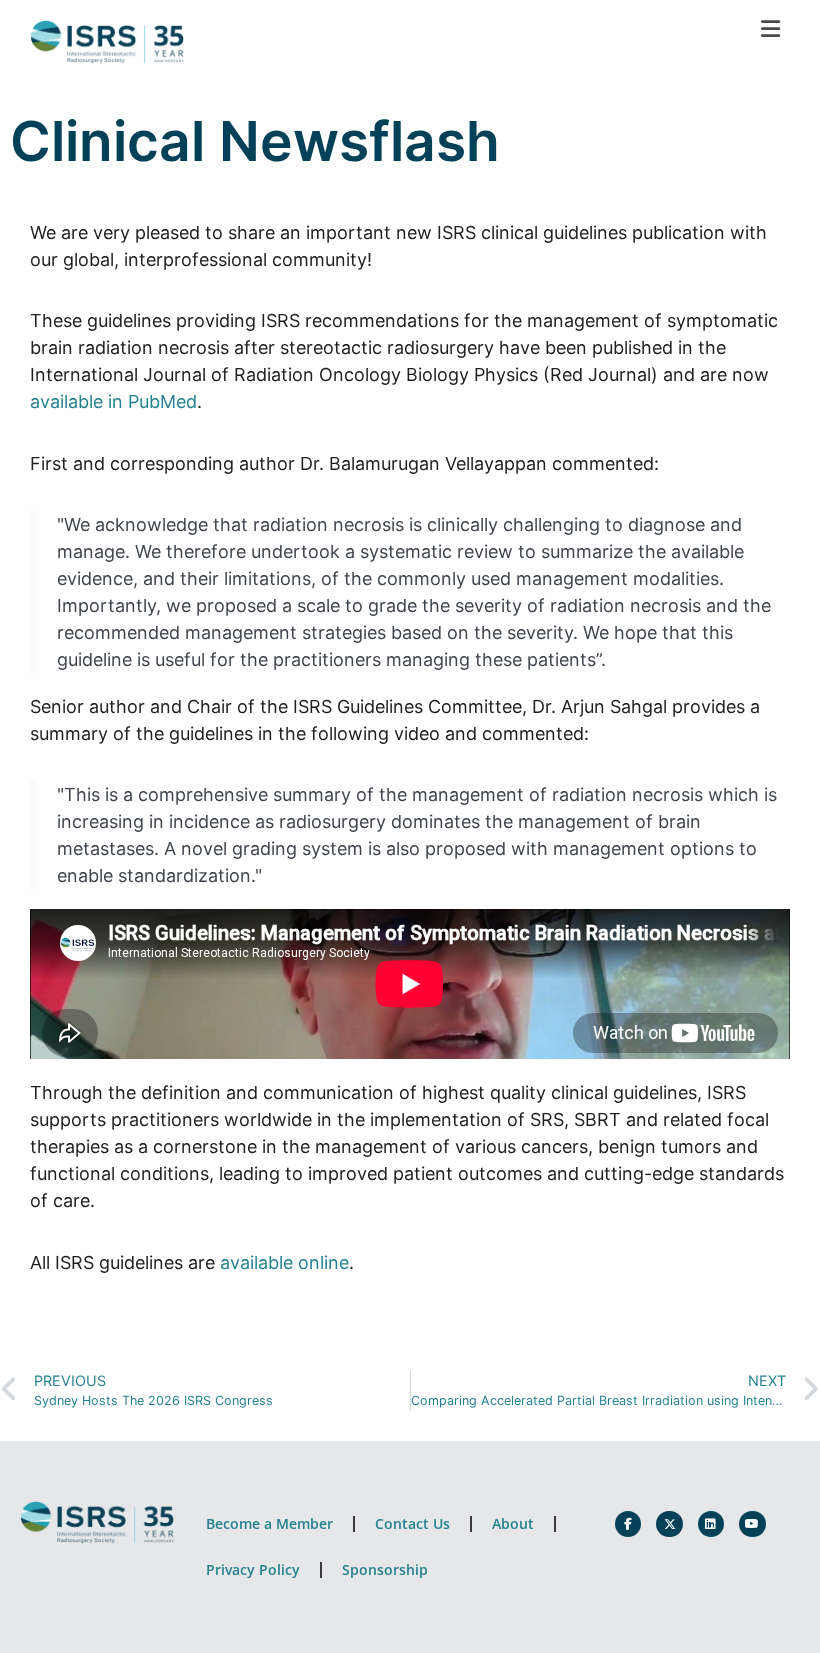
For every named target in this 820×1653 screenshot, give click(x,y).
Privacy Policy (253, 1569)
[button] (770, 28)
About (513, 1523)
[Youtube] (752, 1524)
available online (284, 1262)
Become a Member (269, 1523)
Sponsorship (385, 1569)
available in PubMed (113, 401)
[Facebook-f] (628, 1524)
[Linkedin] (711, 1524)
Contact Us (412, 1523)
